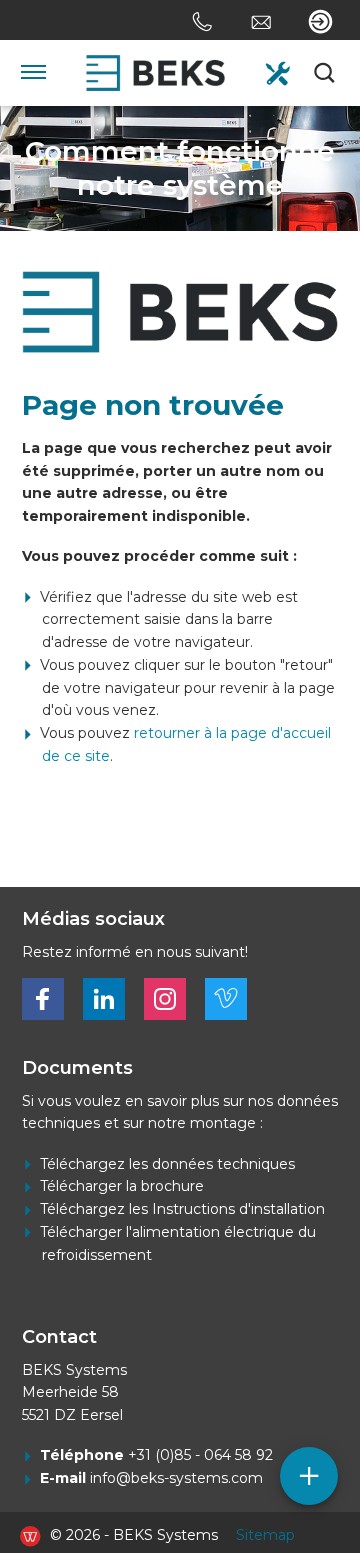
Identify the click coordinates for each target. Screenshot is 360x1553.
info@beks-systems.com (176, 1478)
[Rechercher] (326, 73)
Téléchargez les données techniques (167, 1164)
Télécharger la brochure (122, 1186)
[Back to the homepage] (156, 73)
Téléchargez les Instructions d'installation (182, 1209)
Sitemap (265, 1535)
